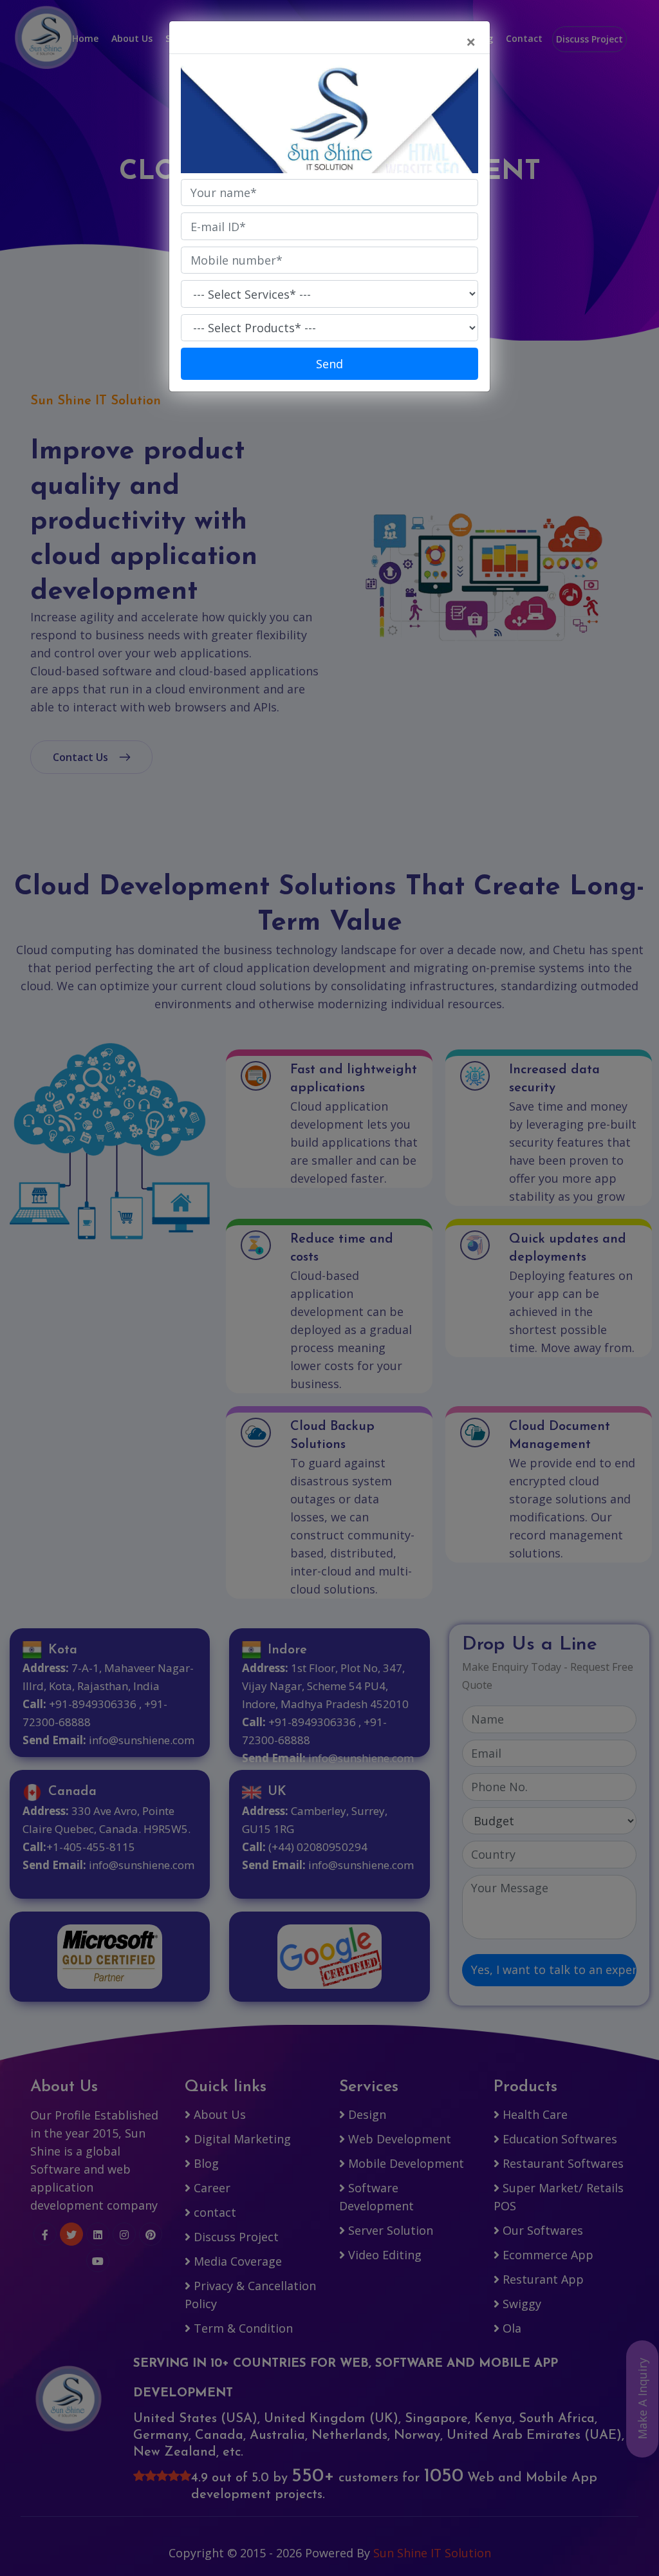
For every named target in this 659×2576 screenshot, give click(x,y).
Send (329, 364)
